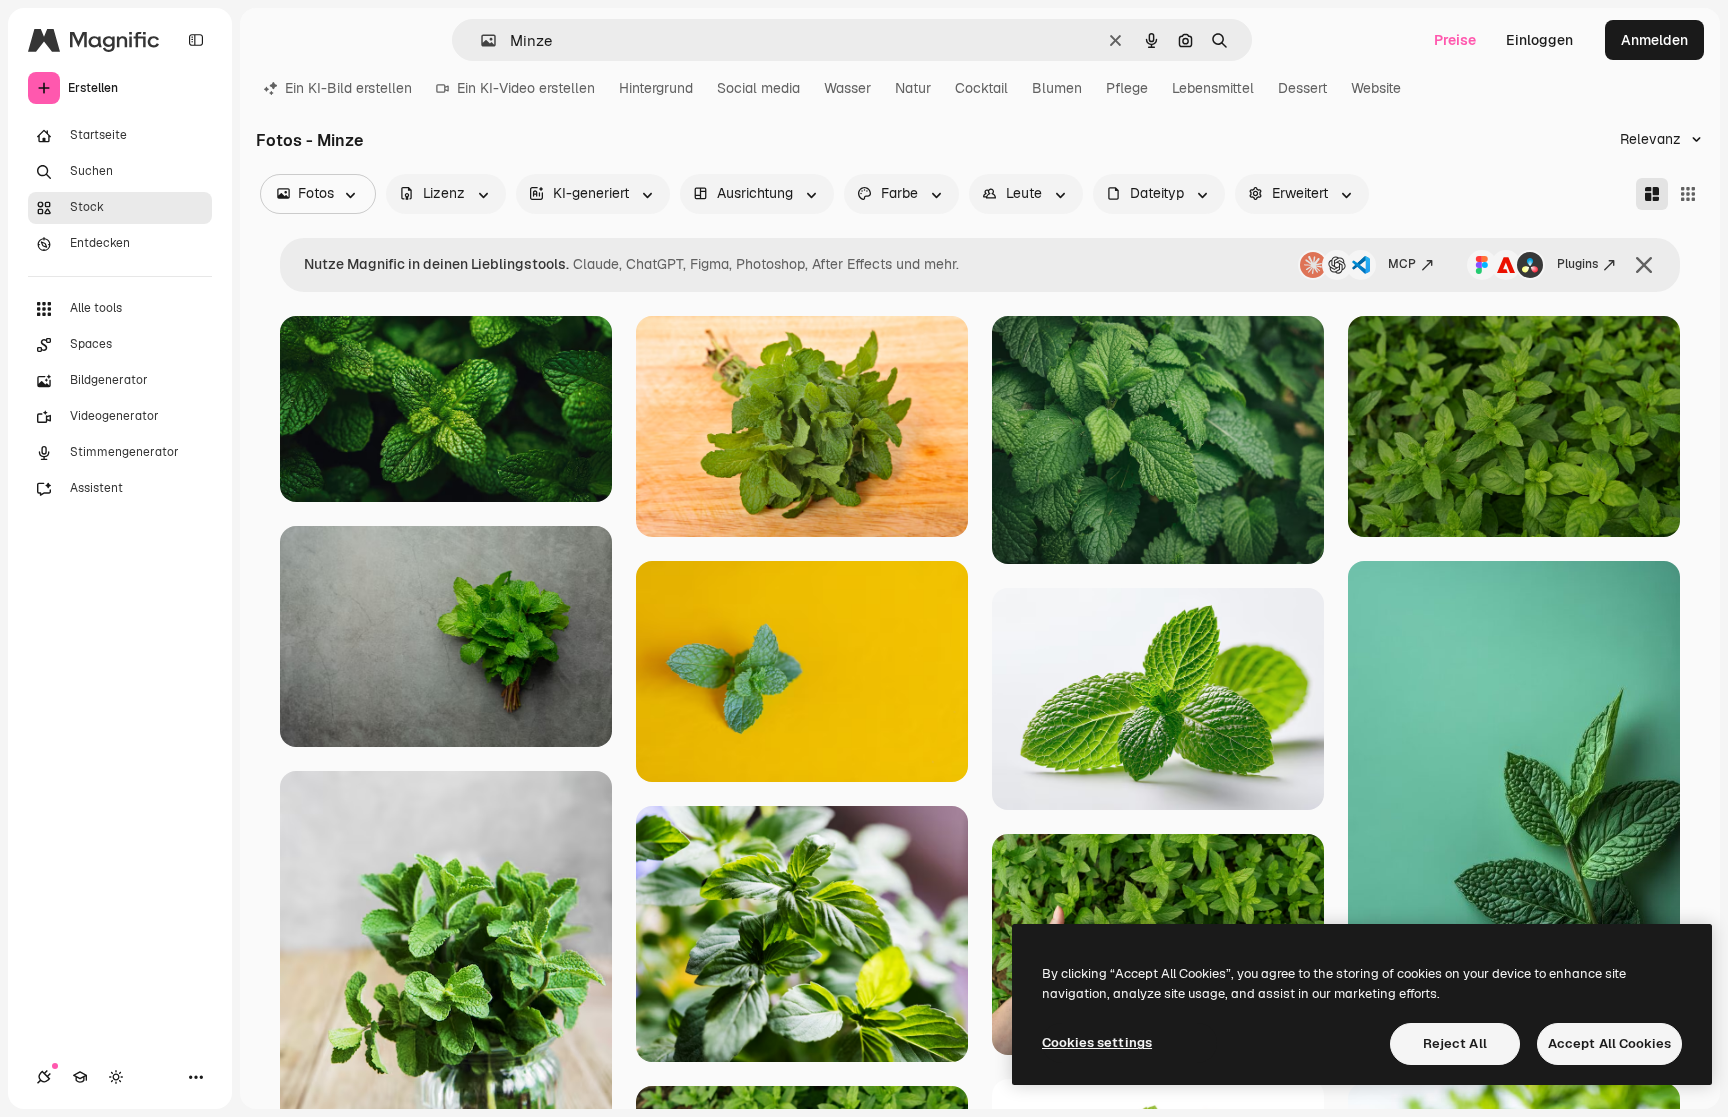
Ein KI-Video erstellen (526, 88)
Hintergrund (656, 88)
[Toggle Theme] (116, 1077)
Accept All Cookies (1609, 1043)
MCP (1402, 264)
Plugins (1577, 264)
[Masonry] (1652, 194)
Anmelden (1654, 40)
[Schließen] (1644, 265)
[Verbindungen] (44, 1077)
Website (1376, 88)
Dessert (1302, 88)
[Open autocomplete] (480, 40)
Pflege (1127, 88)
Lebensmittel (1213, 88)
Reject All (1455, 1043)
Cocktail (981, 88)
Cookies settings (1097, 1042)
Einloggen (1539, 40)
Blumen (1057, 88)
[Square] (1688, 194)
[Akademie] (80, 1077)
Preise (1455, 40)
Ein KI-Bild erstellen (348, 88)
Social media (758, 88)
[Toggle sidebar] (196, 40)
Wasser (847, 88)
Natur (913, 88)
